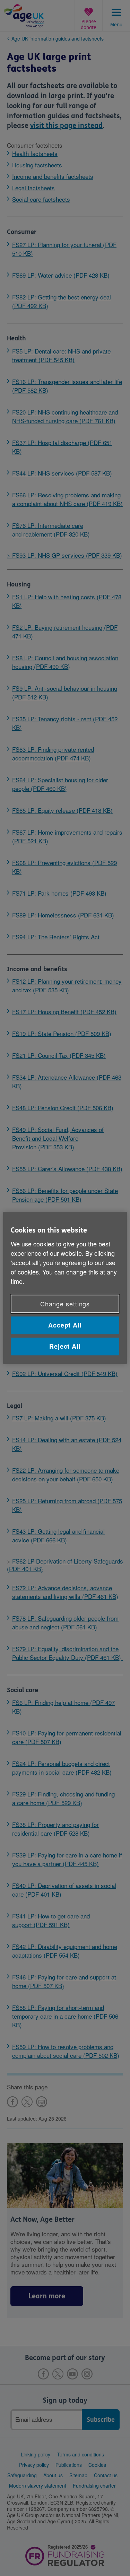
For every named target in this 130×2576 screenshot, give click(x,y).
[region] (65, 1288)
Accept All (65, 1325)
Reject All (65, 1346)
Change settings (65, 1304)
